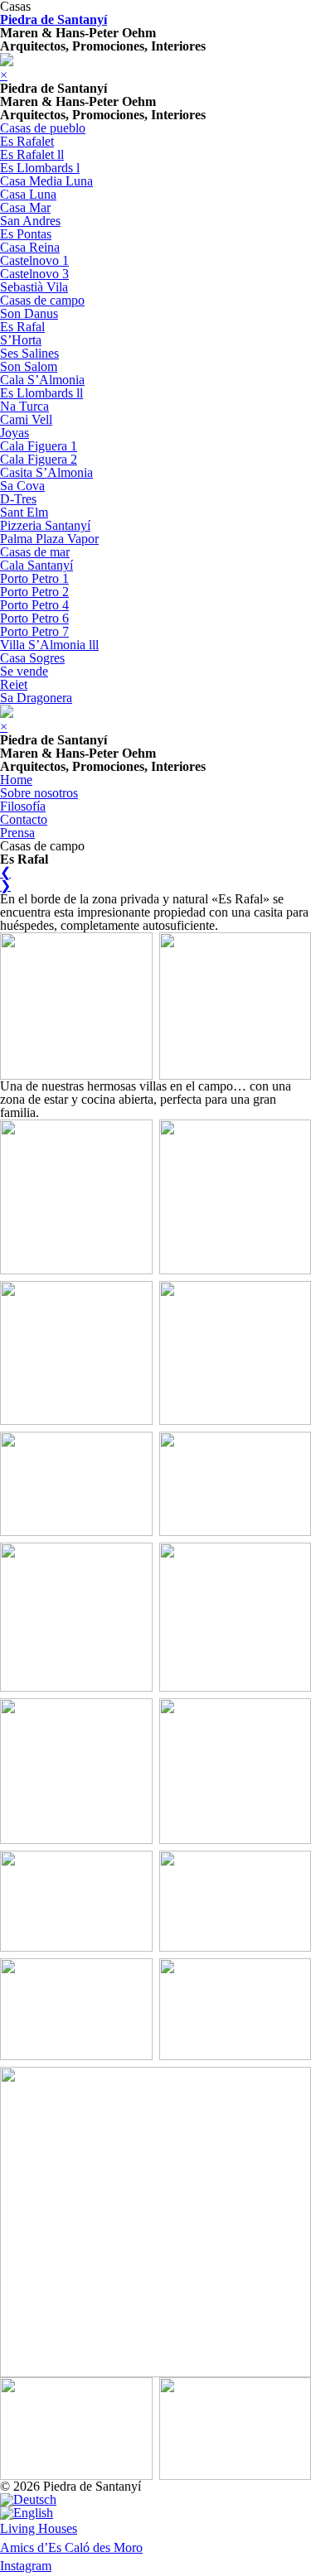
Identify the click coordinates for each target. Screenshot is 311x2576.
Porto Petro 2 (34, 592)
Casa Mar (25, 207)
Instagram (26, 2566)
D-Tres (18, 499)
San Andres (30, 221)
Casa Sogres (32, 658)
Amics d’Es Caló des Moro (71, 2547)
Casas (15, 7)
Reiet (14, 684)
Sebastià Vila (34, 287)
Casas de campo (42, 300)
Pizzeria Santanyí (45, 525)
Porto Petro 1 (34, 578)
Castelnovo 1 (34, 260)
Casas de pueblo (43, 128)
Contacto (24, 819)
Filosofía (23, 806)
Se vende (24, 671)
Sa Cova (22, 486)
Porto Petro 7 (34, 631)
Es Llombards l (40, 168)
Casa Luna (28, 194)
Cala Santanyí (36, 565)
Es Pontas (26, 234)
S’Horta (21, 340)
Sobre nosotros (39, 793)
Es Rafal (22, 327)
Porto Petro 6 (34, 618)
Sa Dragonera (36, 698)
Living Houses (39, 2528)
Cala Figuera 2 (39, 459)
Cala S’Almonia (42, 380)
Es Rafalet (27, 141)
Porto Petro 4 (34, 605)
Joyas (15, 433)
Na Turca (24, 406)
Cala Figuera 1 (39, 446)
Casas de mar (35, 552)
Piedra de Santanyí (53, 19)
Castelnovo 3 (34, 274)
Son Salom (29, 366)
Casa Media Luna (46, 181)
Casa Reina (30, 247)
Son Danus (29, 313)
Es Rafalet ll (32, 154)
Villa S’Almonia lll (49, 645)
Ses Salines (29, 353)
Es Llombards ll (41, 393)
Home (16, 780)
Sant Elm (24, 512)
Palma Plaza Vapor (49, 539)
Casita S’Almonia (46, 472)
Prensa (17, 833)
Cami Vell (26, 419)
